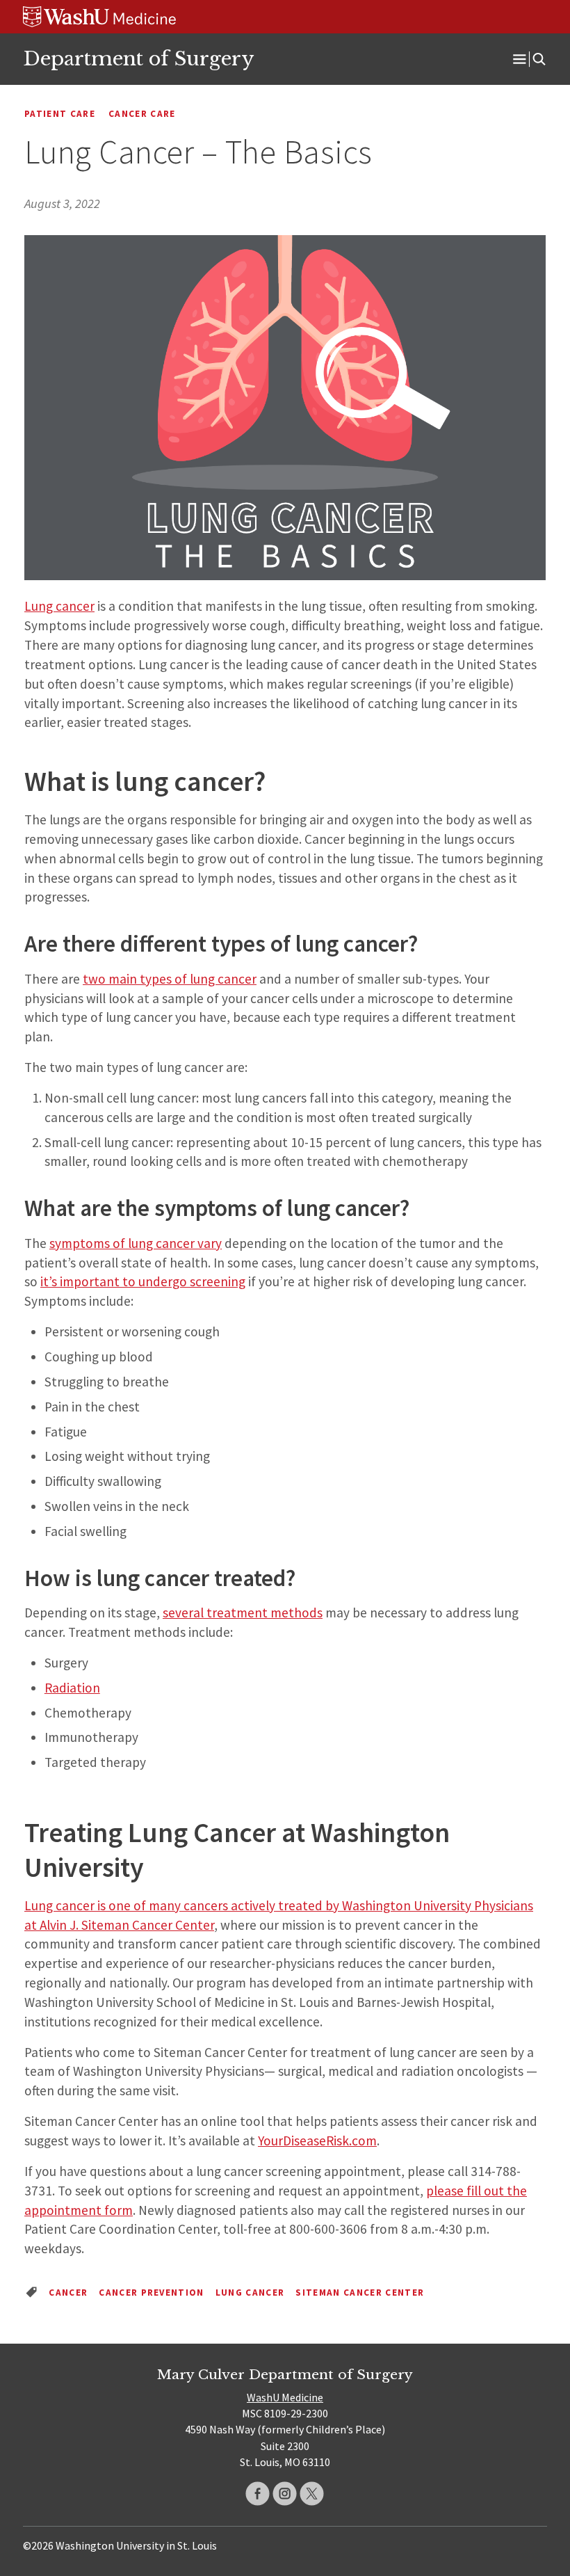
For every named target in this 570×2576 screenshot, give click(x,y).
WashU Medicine (285, 2397)
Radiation (72, 1688)
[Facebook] (258, 2494)
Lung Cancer (250, 2293)
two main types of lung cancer (170, 979)
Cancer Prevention (152, 2293)
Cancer (68, 2293)
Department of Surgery (138, 58)
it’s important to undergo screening (143, 1281)
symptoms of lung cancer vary (136, 1243)
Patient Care (60, 114)
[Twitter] (312, 2494)
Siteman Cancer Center (360, 2293)
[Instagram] (285, 2494)
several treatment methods (243, 1613)
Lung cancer (59, 606)
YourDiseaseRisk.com (317, 2141)
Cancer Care (142, 114)
